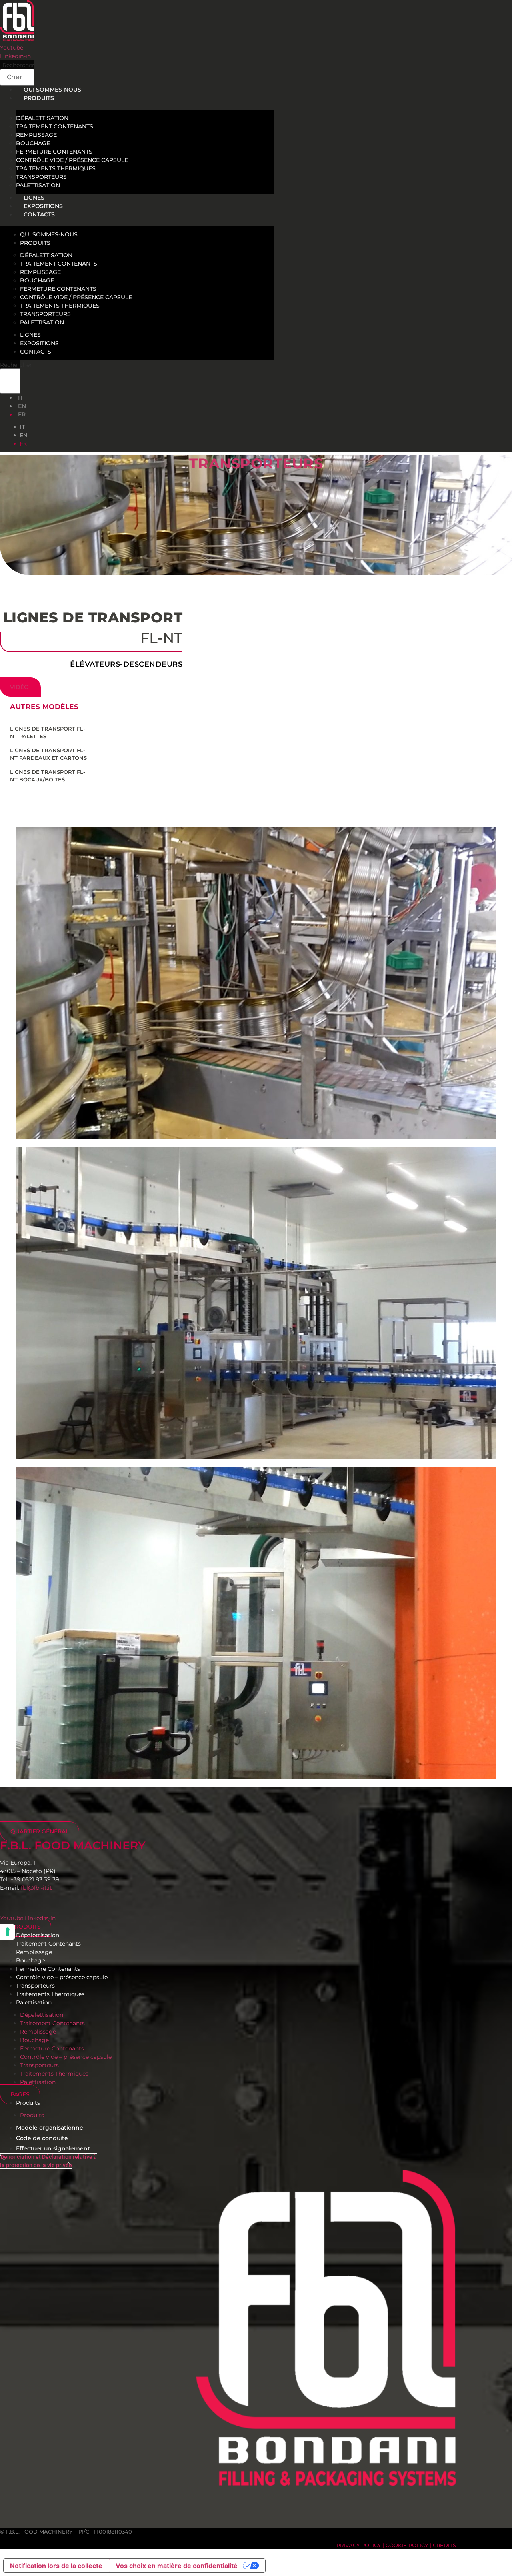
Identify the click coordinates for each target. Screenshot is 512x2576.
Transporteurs (41, 177)
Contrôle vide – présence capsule (62, 1977)
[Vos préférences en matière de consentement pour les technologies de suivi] (8, 1932)
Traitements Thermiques (56, 168)
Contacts (39, 214)
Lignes (30, 335)
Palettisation (42, 322)
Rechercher (18, 65)
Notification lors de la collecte (56, 2566)
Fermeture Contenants (54, 152)
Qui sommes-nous (49, 234)
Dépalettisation (42, 118)
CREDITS (444, 2545)
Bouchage (33, 143)
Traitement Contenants (55, 126)
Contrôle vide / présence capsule (72, 160)
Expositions (39, 343)
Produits (39, 98)
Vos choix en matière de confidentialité (177, 2566)
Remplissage (36, 135)
